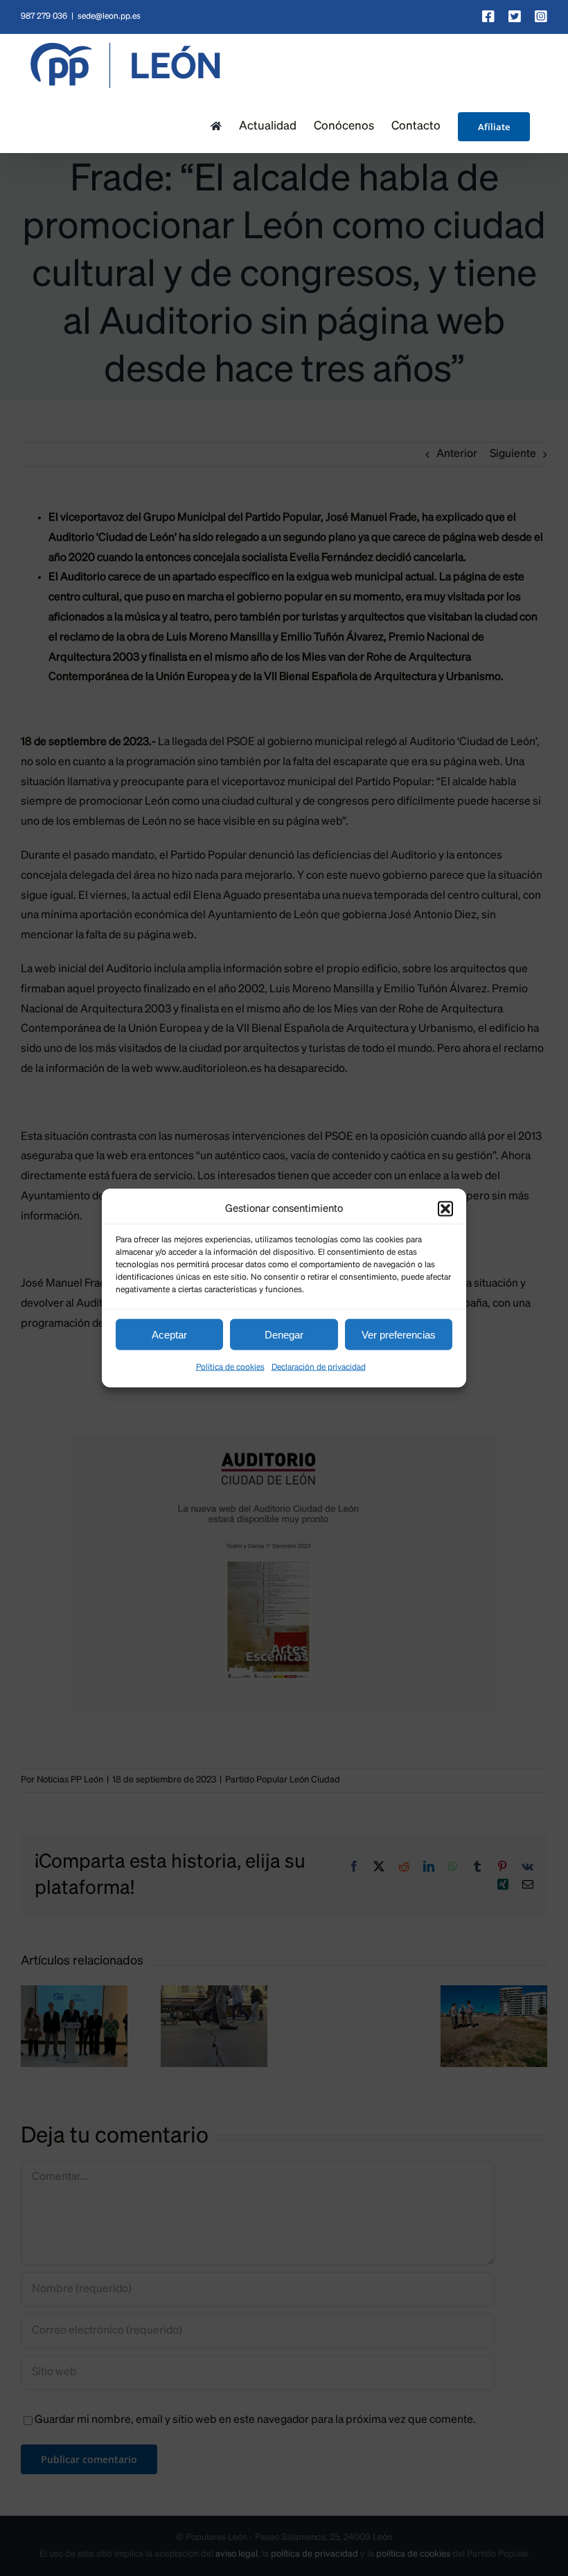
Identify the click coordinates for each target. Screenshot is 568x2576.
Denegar (284, 1334)
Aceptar (169, 1334)
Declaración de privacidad (319, 1368)
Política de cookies (230, 1368)
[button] (445, 1208)
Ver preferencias (399, 1334)
